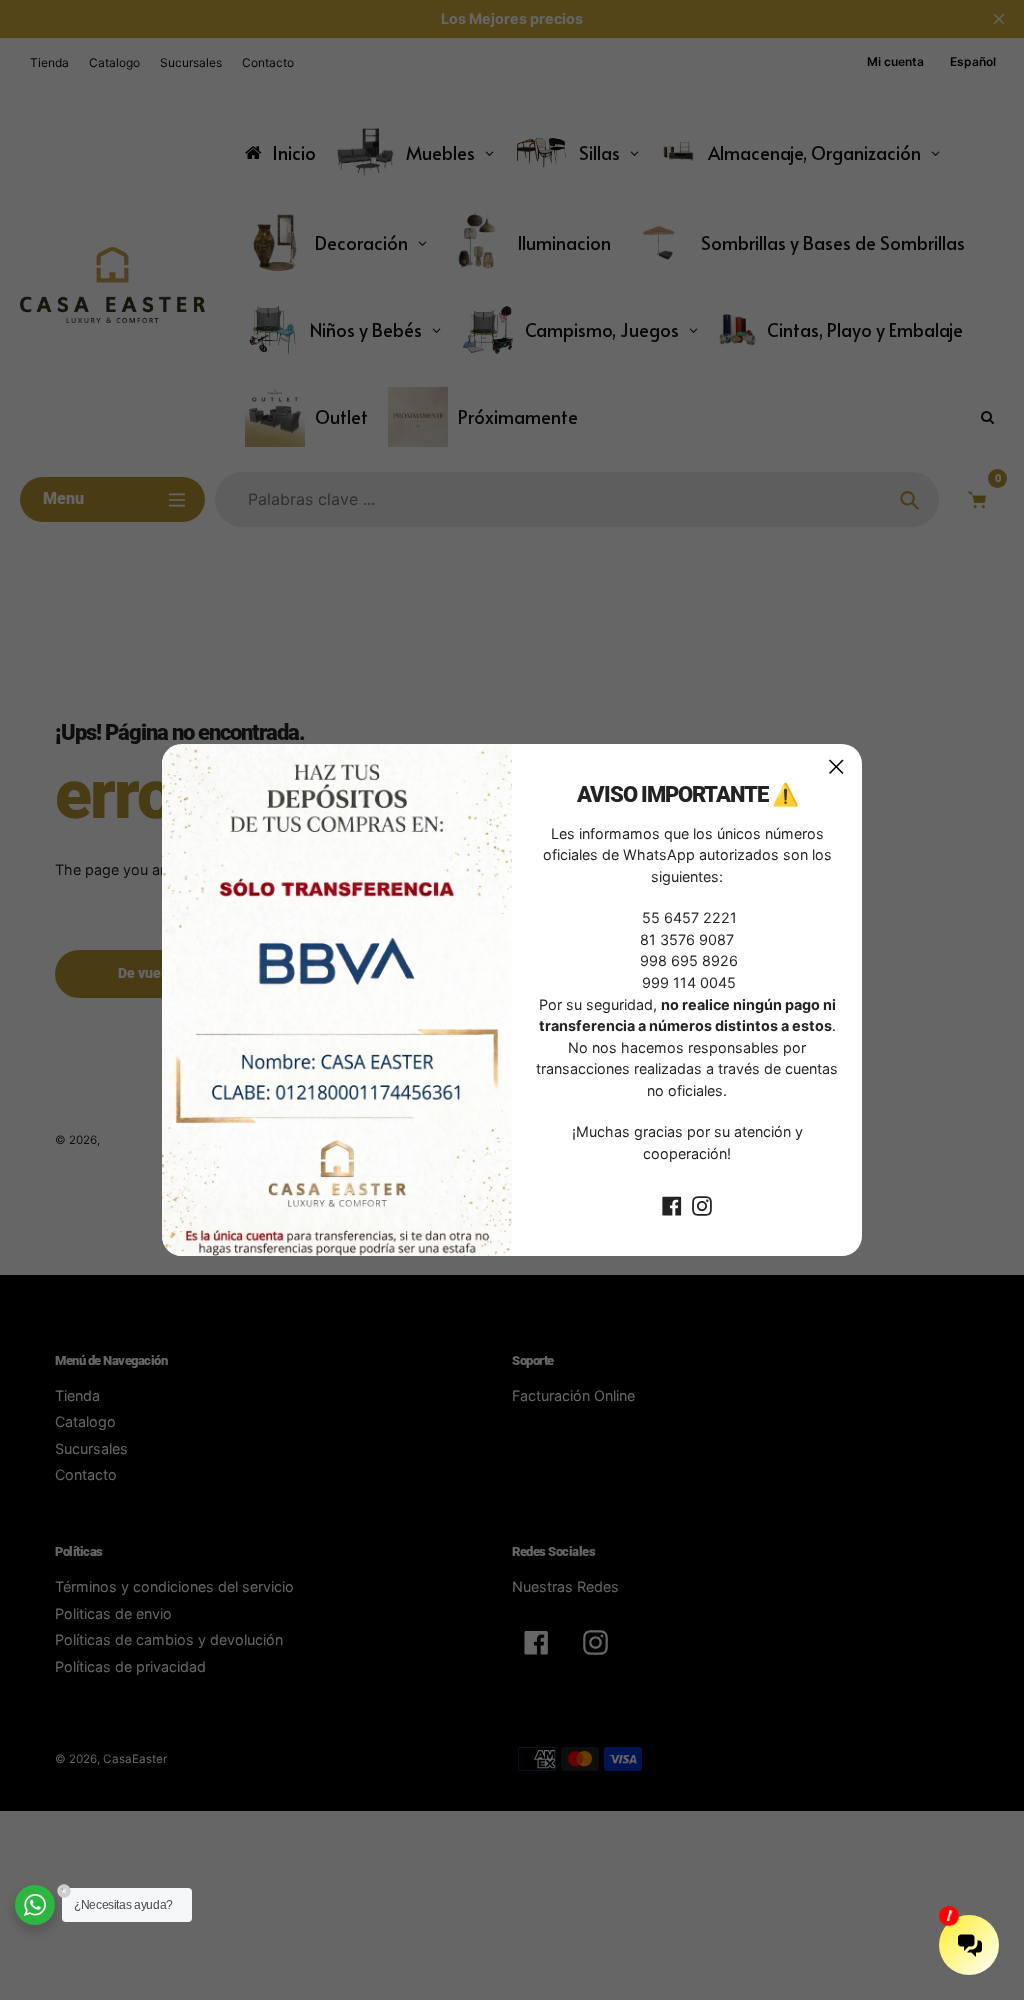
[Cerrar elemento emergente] (836, 766)
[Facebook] (672, 1204)
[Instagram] (702, 1204)
